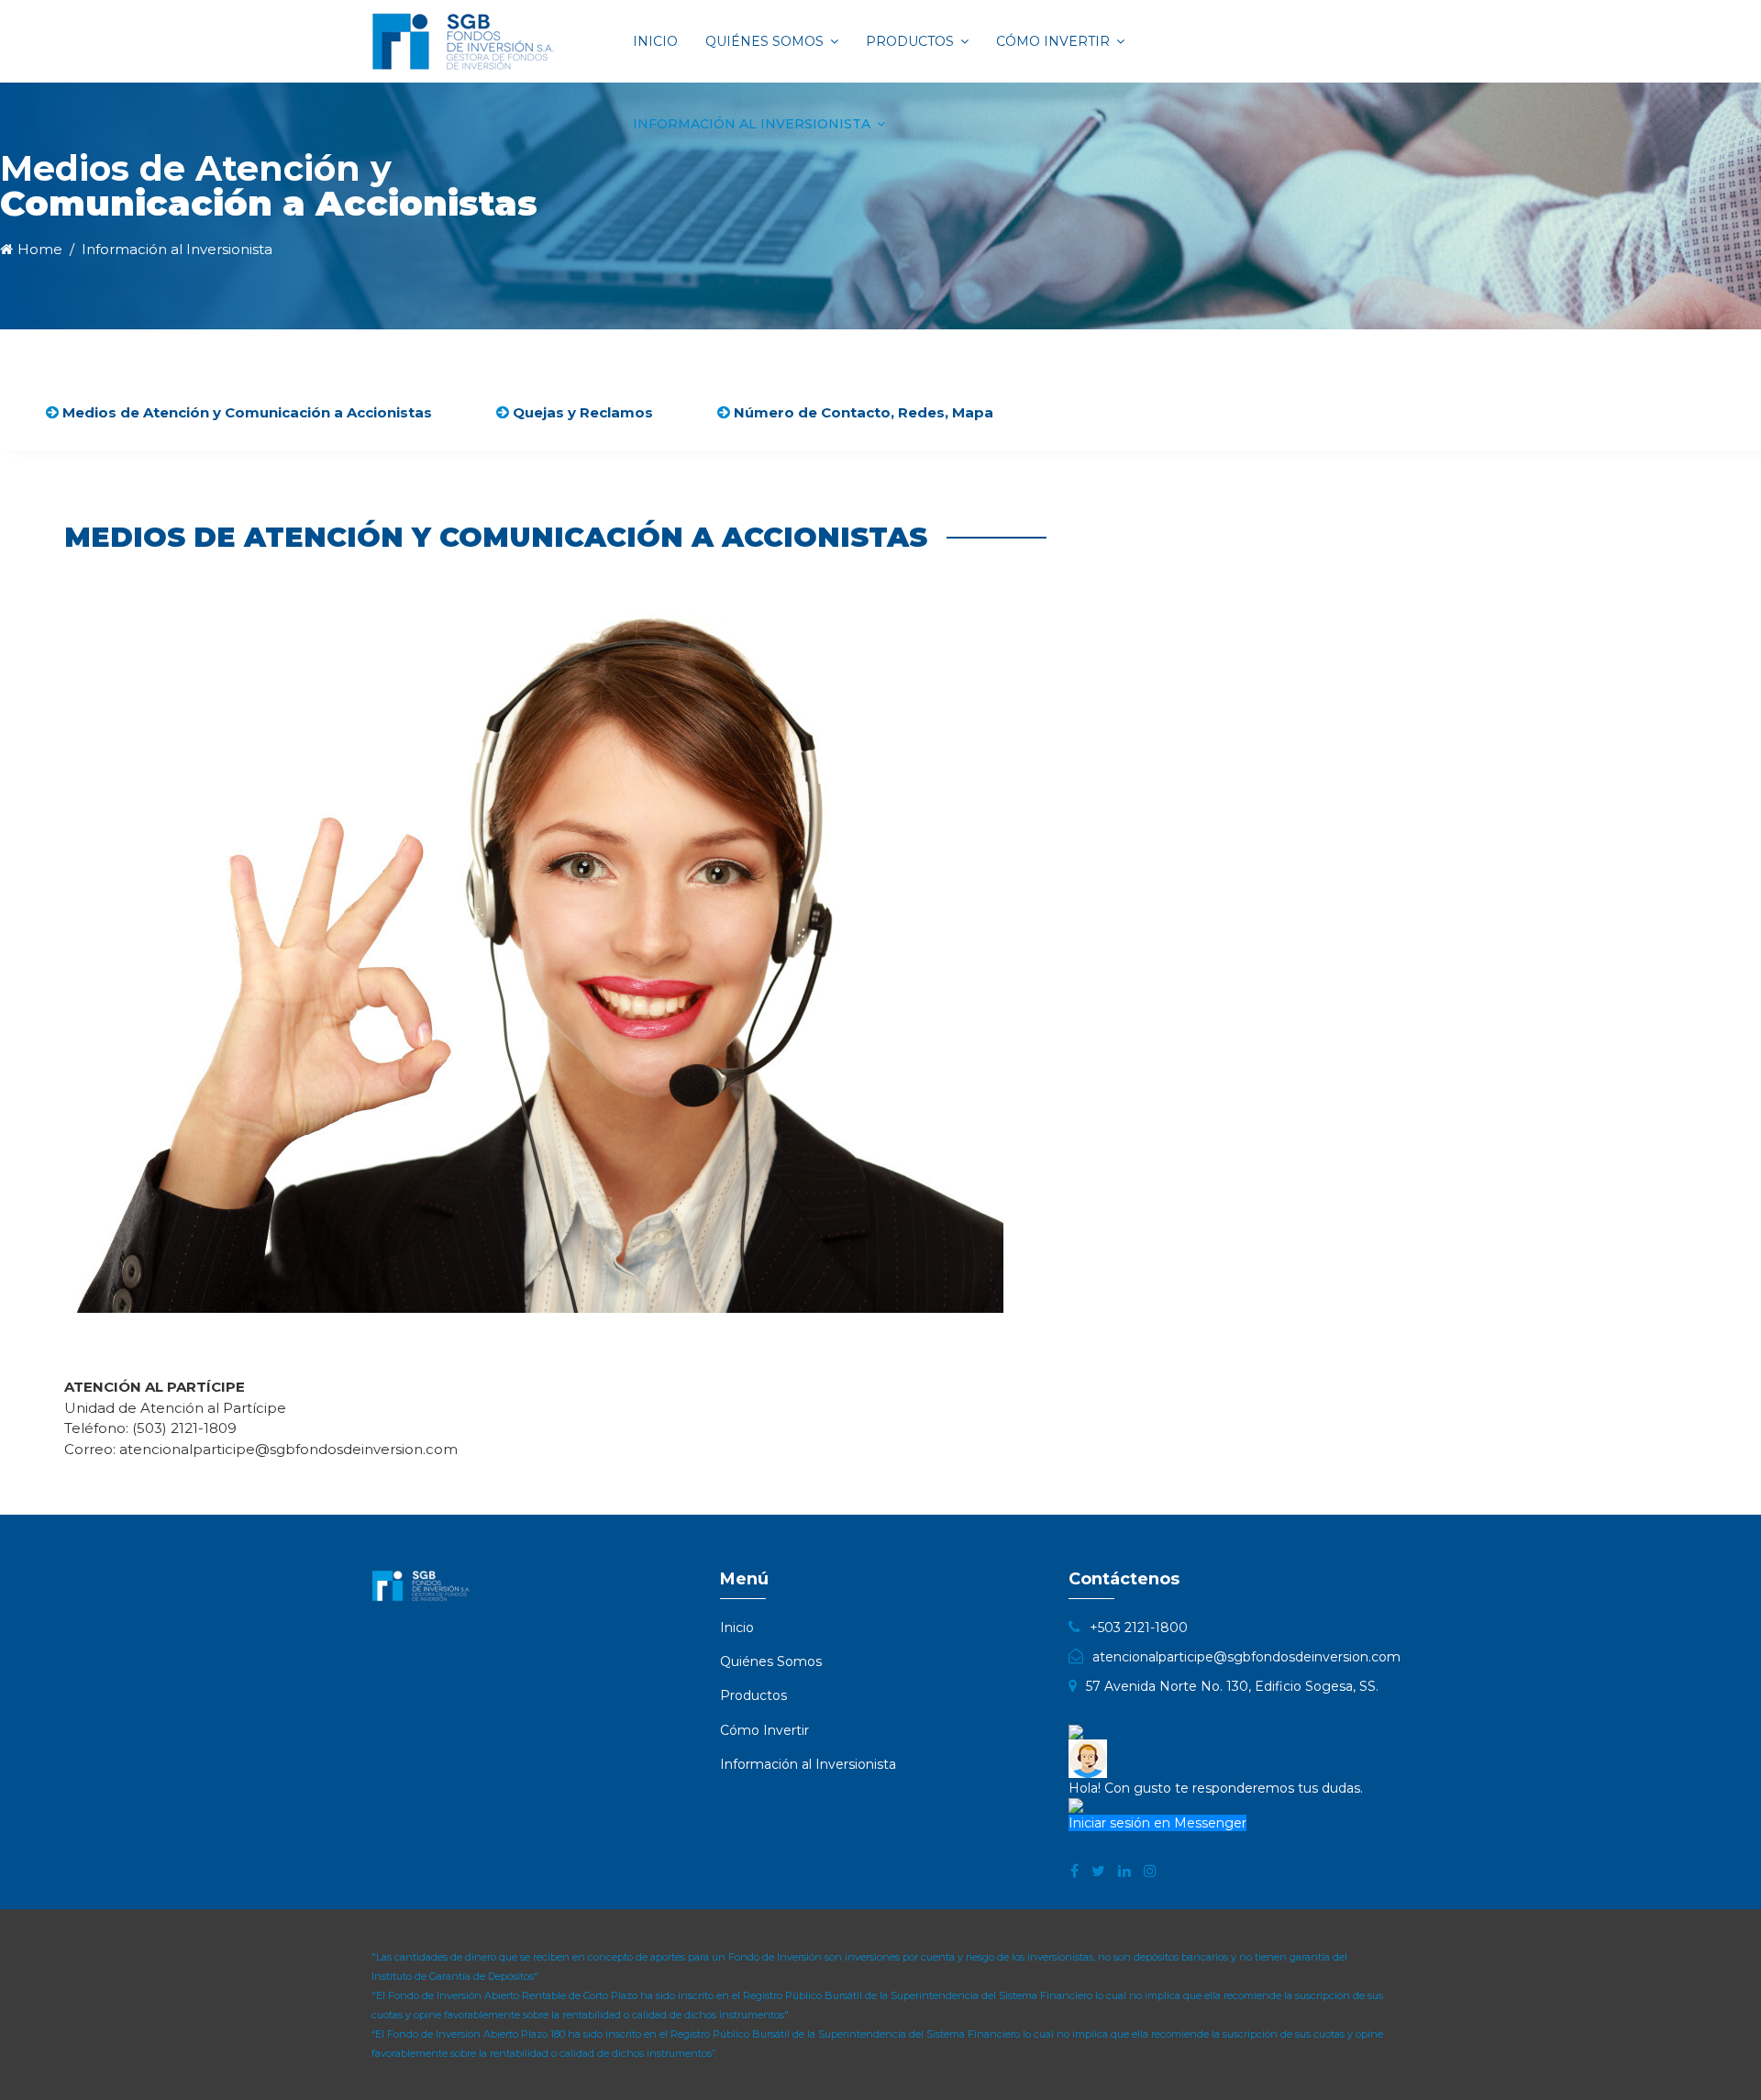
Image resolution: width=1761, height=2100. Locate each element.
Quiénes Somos (764, 41)
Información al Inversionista (752, 124)
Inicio (655, 41)
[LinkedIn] (1124, 1872)
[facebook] (1074, 1872)
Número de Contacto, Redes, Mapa (862, 412)
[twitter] (1098, 1872)
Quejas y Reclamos (581, 412)
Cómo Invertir (1053, 41)
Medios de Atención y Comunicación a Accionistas (245, 412)
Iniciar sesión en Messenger (1157, 1823)
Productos (910, 41)
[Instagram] (1150, 1872)
